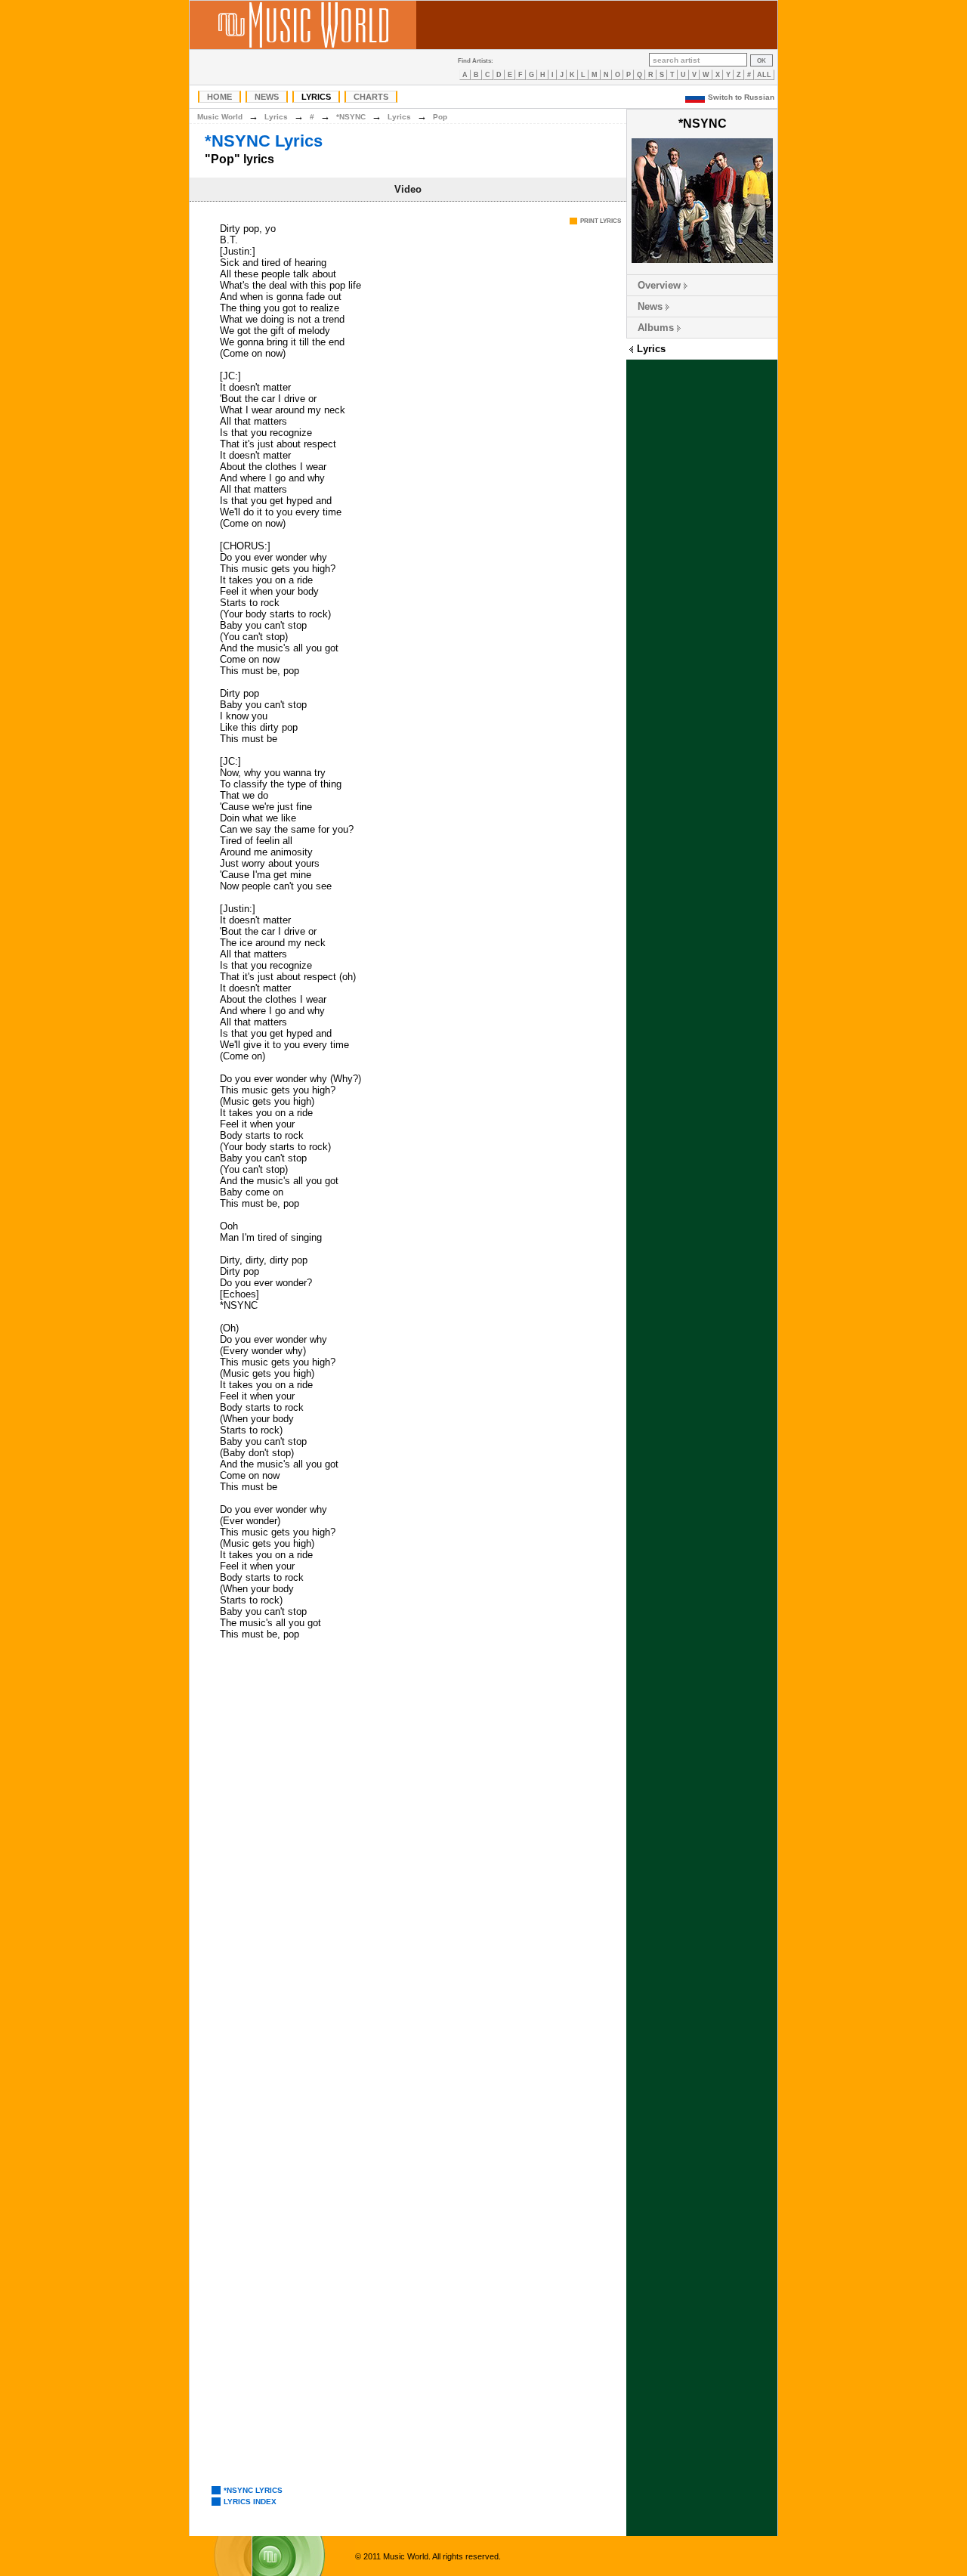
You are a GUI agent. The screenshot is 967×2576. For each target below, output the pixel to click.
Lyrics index (250, 2502)
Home (219, 97)
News (267, 97)
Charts (371, 97)
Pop (440, 117)
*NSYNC (351, 117)
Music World (220, 117)
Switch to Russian (741, 97)
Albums (656, 328)
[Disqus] (408, 1865)
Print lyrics (601, 221)
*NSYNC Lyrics (264, 141)
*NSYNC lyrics (253, 2490)
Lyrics (316, 97)
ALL (764, 75)
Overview (659, 285)
